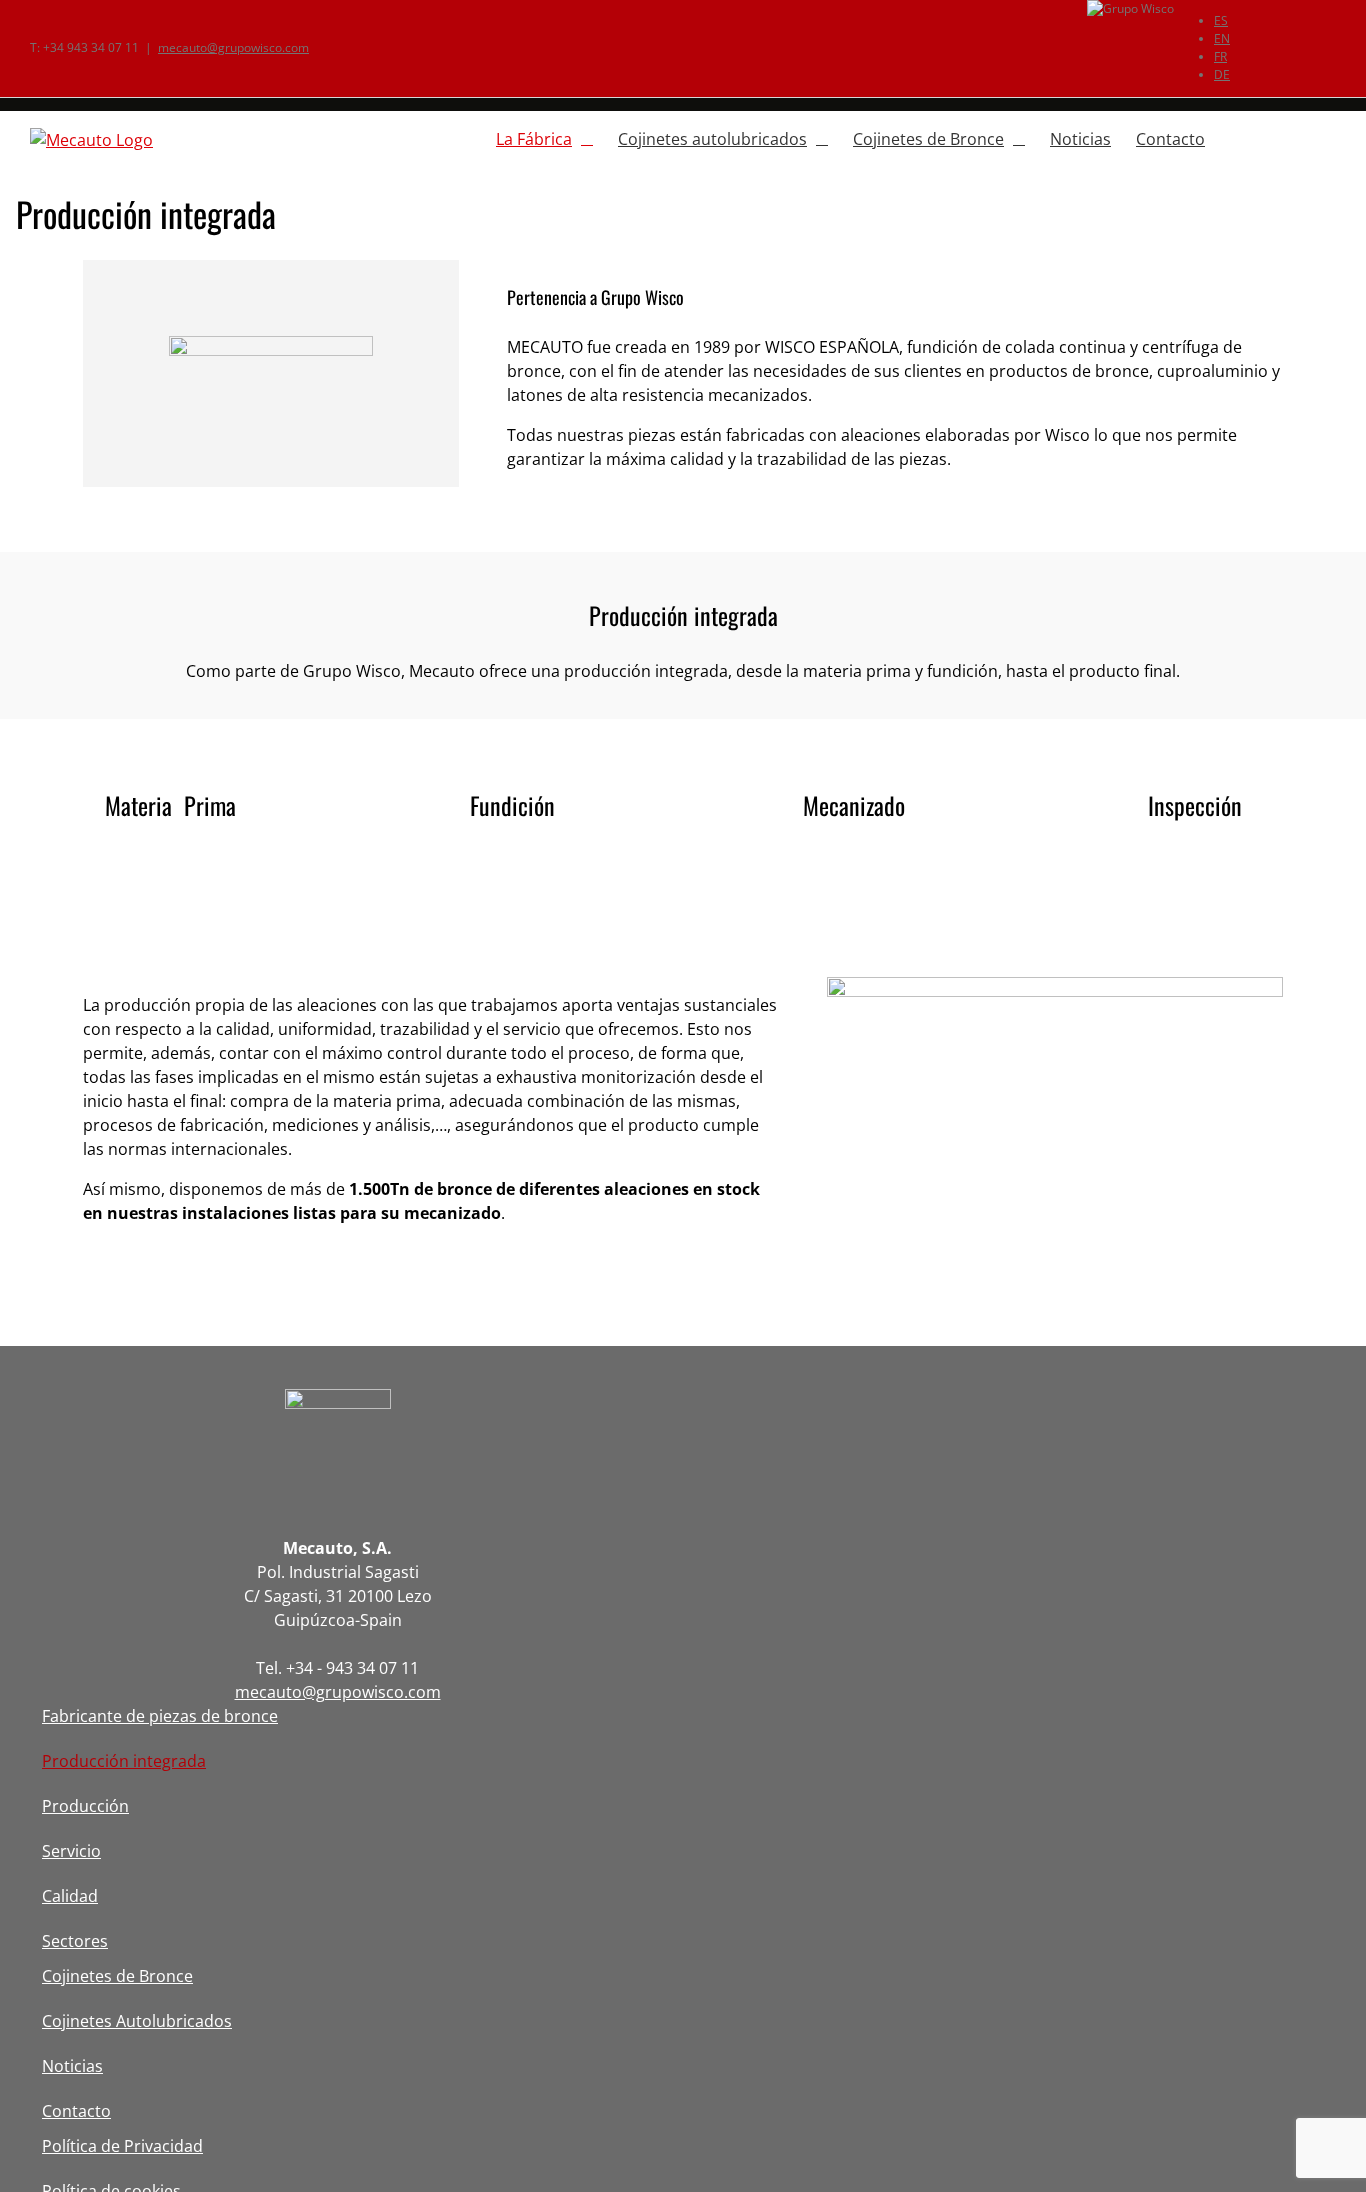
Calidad (70, 1896)
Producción (85, 1806)
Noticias (72, 2066)
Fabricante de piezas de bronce (160, 1716)
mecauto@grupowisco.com (233, 47)
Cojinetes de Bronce (117, 1976)
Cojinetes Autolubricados (137, 2021)
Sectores (75, 1941)
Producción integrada (124, 1761)
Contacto (76, 2111)
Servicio (71, 1851)
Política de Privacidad (122, 2146)
